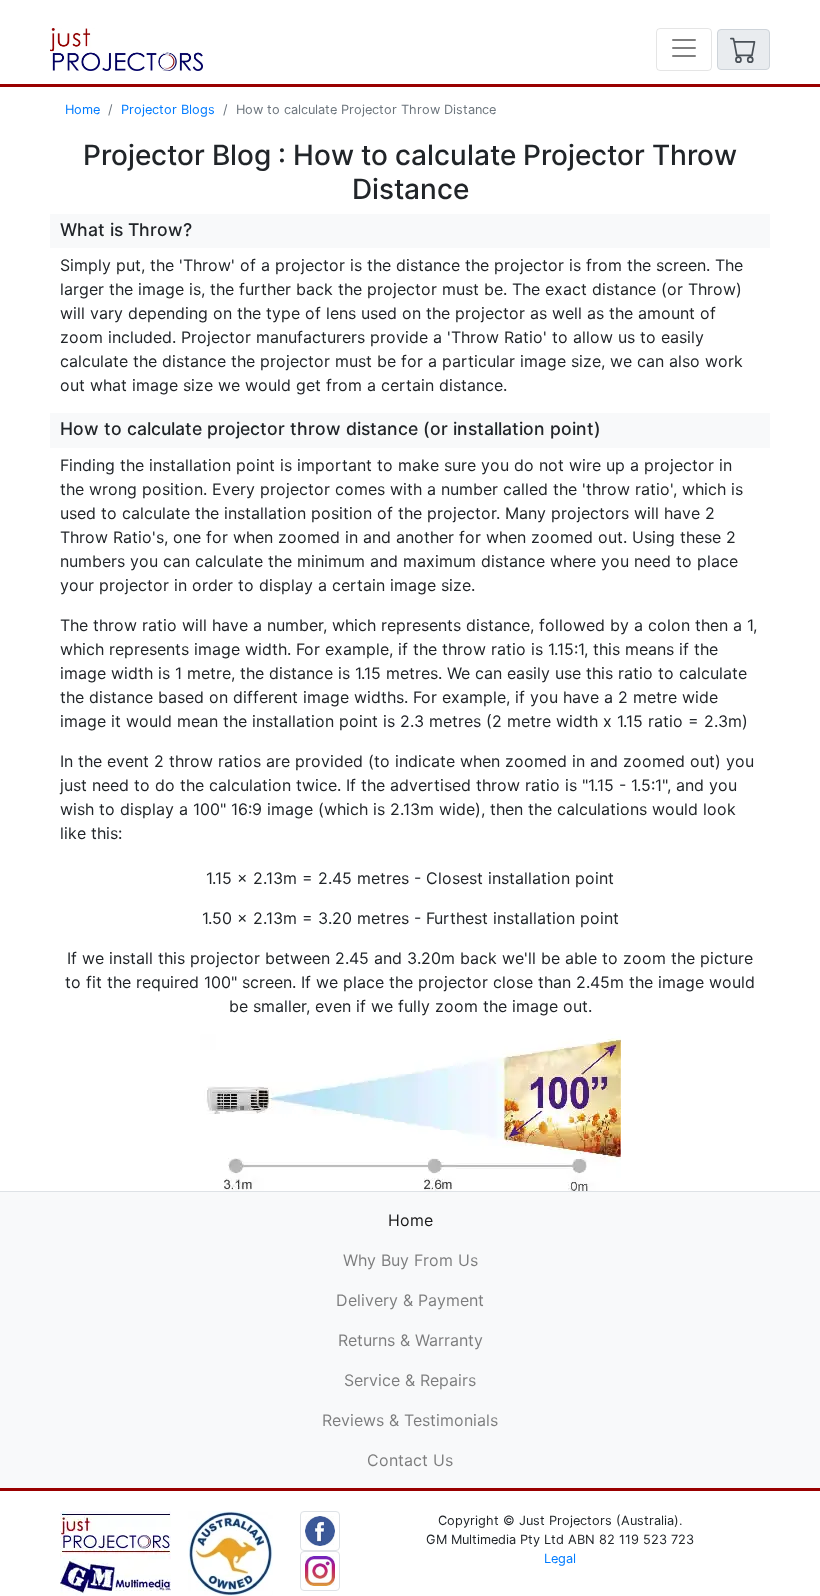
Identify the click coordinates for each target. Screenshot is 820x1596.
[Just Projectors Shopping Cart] (743, 49)
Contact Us (410, 1460)
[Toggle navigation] (684, 49)
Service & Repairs (410, 1380)
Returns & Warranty (410, 1340)
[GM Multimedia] (115, 1551)
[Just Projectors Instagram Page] (320, 1569)
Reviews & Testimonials (410, 1420)
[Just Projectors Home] (126, 49)
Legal (560, 1558)
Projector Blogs (168, 109)
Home (82, 109)
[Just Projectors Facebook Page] (320, 1529)
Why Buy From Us (410, 1260)
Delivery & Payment (410, 1300)
